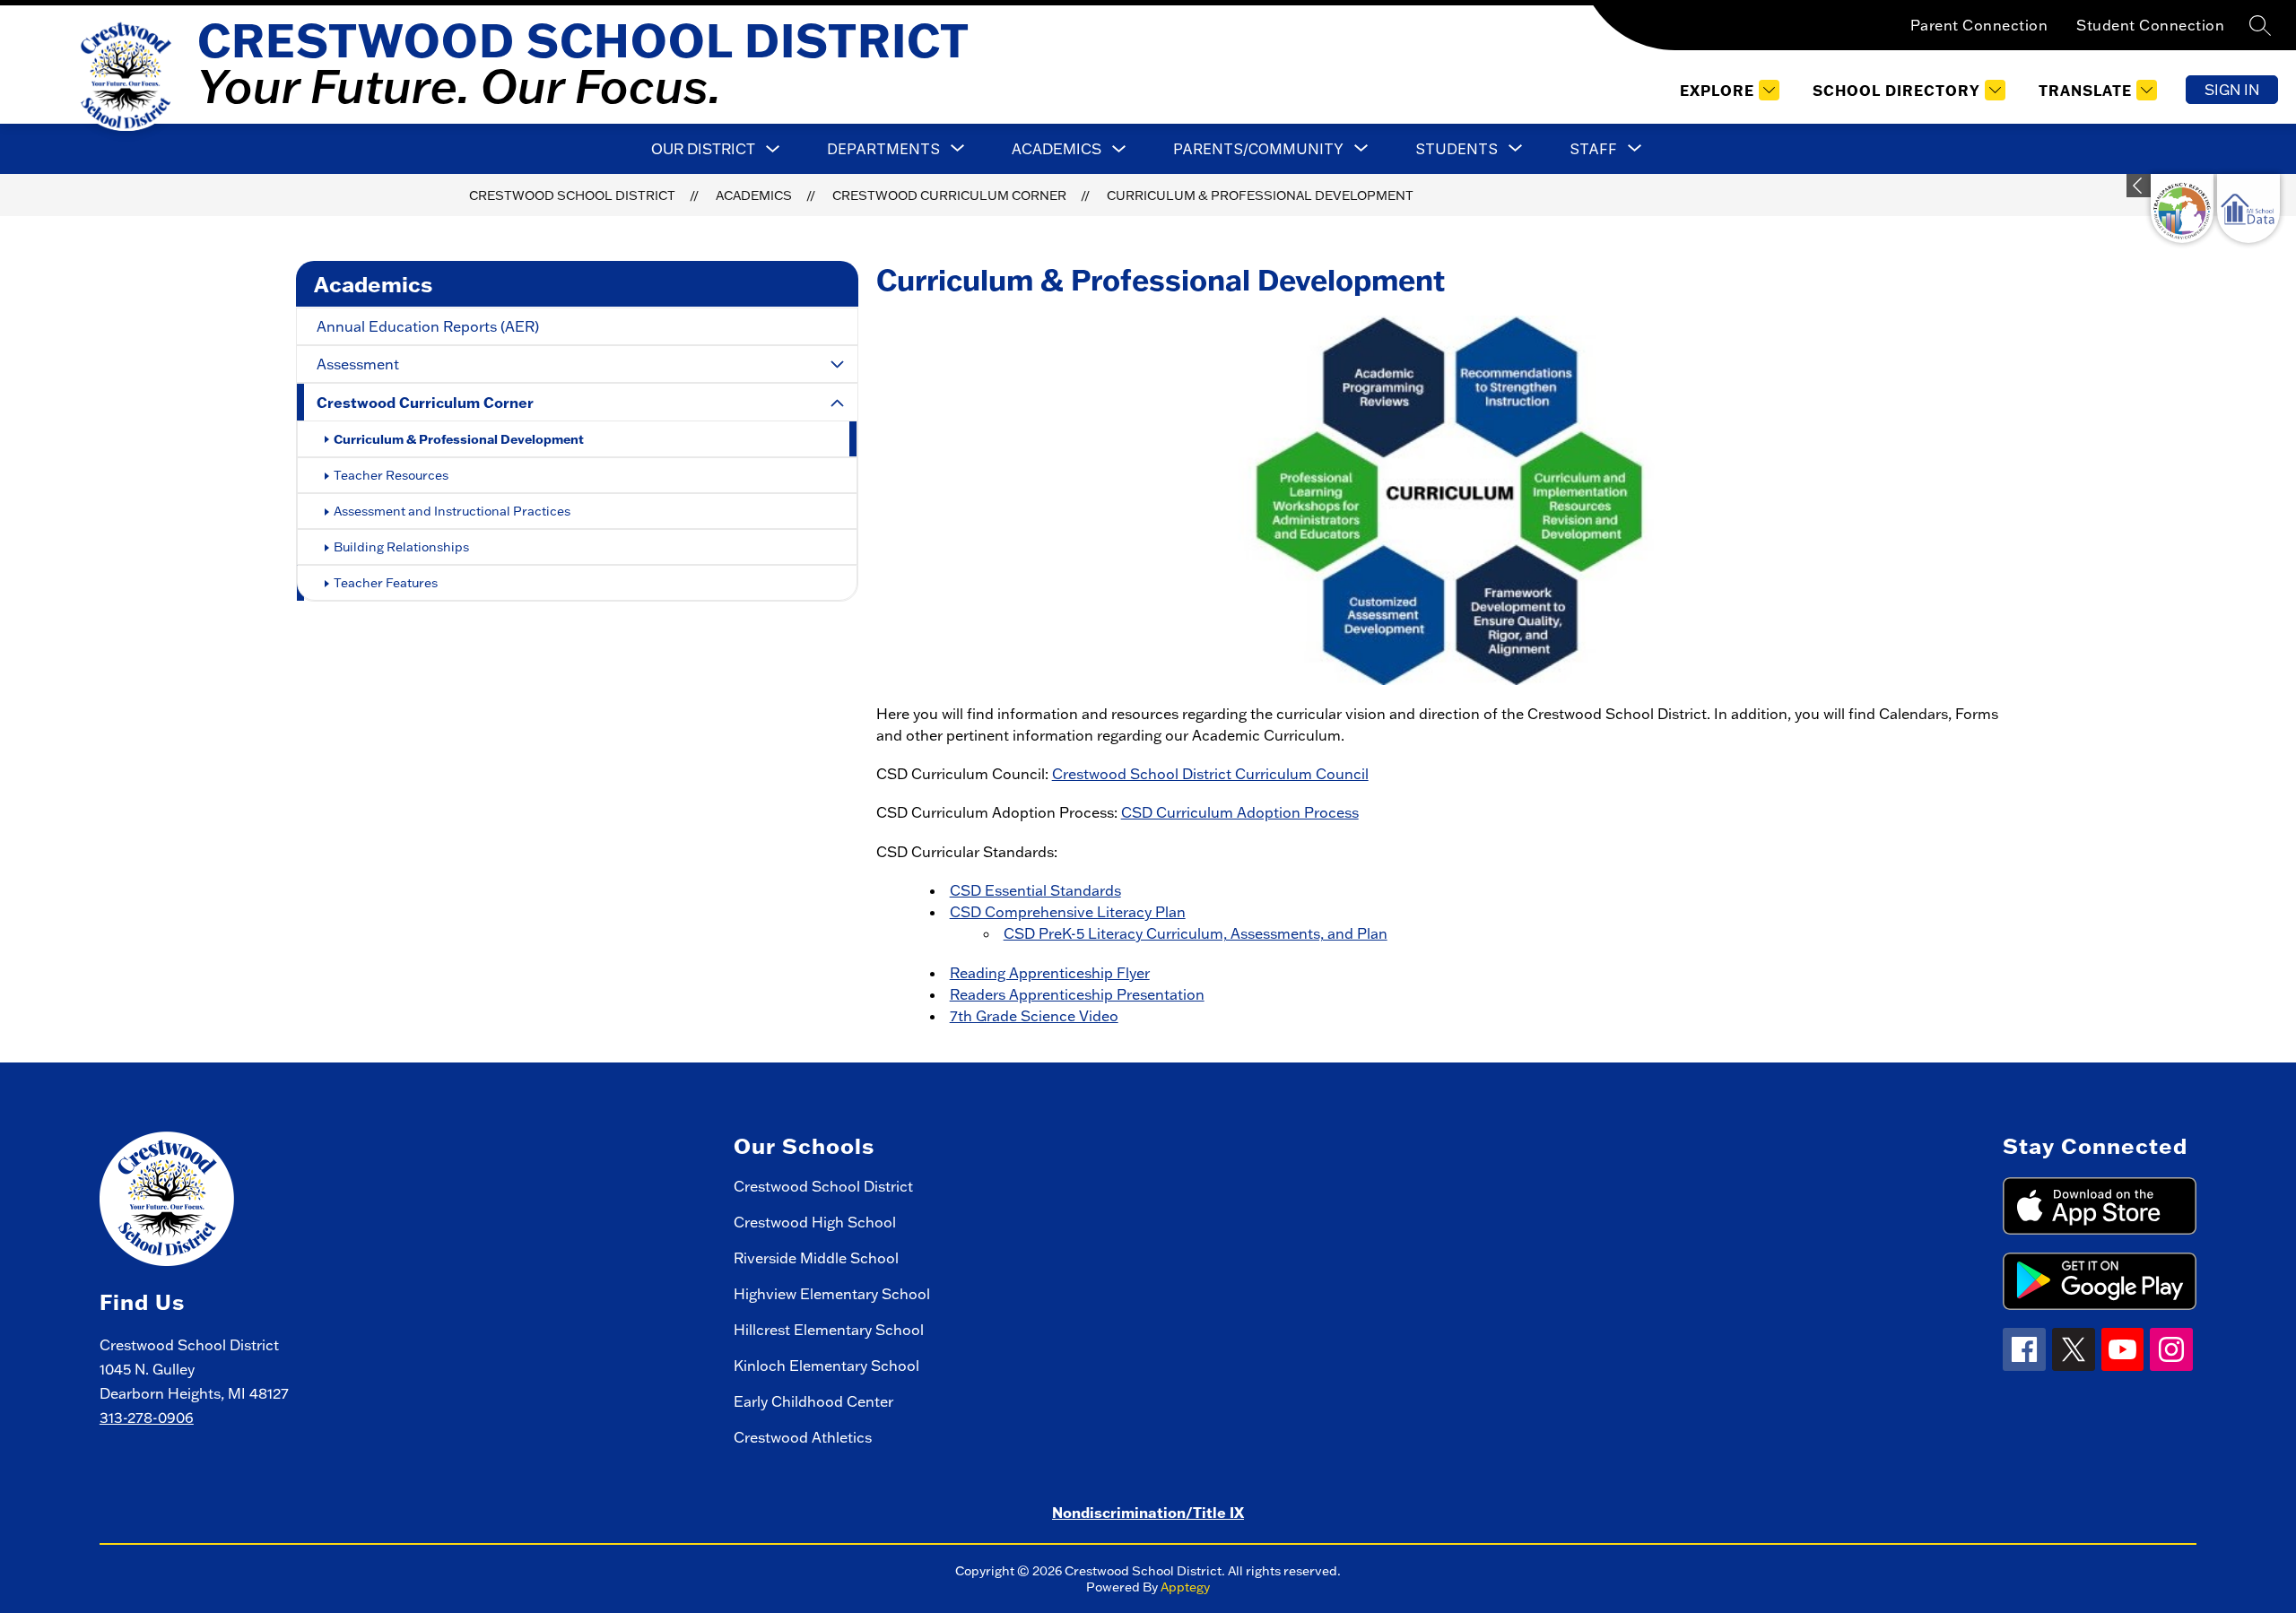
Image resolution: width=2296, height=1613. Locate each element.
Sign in (2232, 90)
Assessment (358, 364)
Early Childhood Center (813, 1401)
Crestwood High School (815, 1222)
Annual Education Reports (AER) (428, 326)
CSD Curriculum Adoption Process (1240, 812)
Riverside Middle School (816, 1258)
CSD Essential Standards (1035, 890)
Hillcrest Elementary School (829, 1330)
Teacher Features (386, 583)
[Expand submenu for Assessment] (838, 364)
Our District (703, 149)
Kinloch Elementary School (826, 1366)
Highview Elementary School (832, 1294)
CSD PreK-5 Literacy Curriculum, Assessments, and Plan (1196, 933)
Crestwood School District (572, 195)
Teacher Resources (391, 475)
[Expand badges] (2139, 186)
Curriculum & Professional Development (1260, 195)
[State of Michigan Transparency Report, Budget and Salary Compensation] (2182, 208)
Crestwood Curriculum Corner (949, 195)
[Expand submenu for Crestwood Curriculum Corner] (838, 403)
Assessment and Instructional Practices (452, 511)
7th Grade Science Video (1034, 1016)
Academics (1057, 149)
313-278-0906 (147, 1418)
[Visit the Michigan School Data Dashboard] (2248, 208)
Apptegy (1185, 1587)
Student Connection (2150, 25)
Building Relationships (401, 547)
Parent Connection (1979, 25)
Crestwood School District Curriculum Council (1210, 774)
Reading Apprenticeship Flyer (1050, 973)
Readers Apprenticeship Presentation (1077, 994)
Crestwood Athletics (803, 1437)
